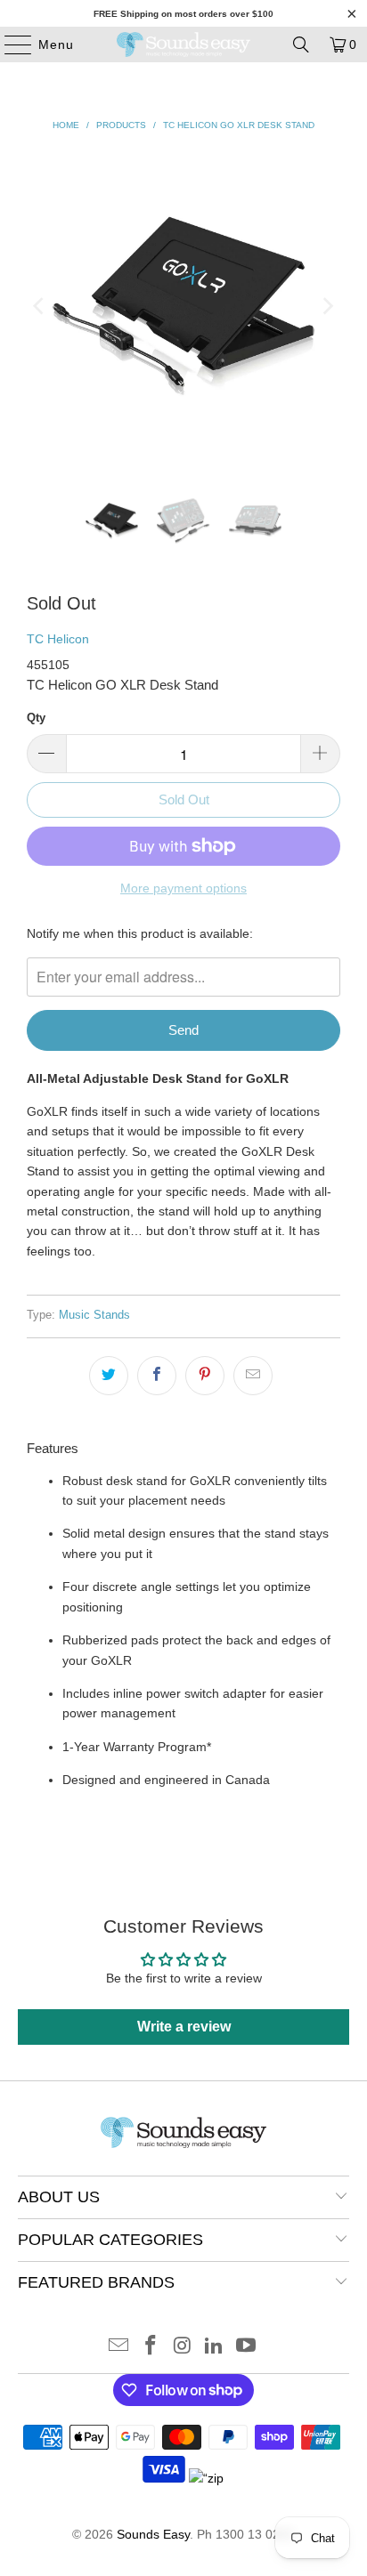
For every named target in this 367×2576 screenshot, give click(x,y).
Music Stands (94, 1315)
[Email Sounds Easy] (119, 2347)
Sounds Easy (153, 2534)
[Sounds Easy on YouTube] (247, 2347)
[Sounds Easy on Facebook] (151, 2347)
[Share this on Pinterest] (205, 1376)
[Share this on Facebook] (157, 1376)
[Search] (301, 44)
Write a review (184, 2027)
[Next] (327, 306)
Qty (36, 718)
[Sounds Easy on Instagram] (183, 2347)
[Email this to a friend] (253, 1376)
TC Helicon (58, 639)
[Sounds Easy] (183, 44)
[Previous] (40, 306)
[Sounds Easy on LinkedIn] (215, 2347)
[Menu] (9, 44)
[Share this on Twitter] (109, 1376)
